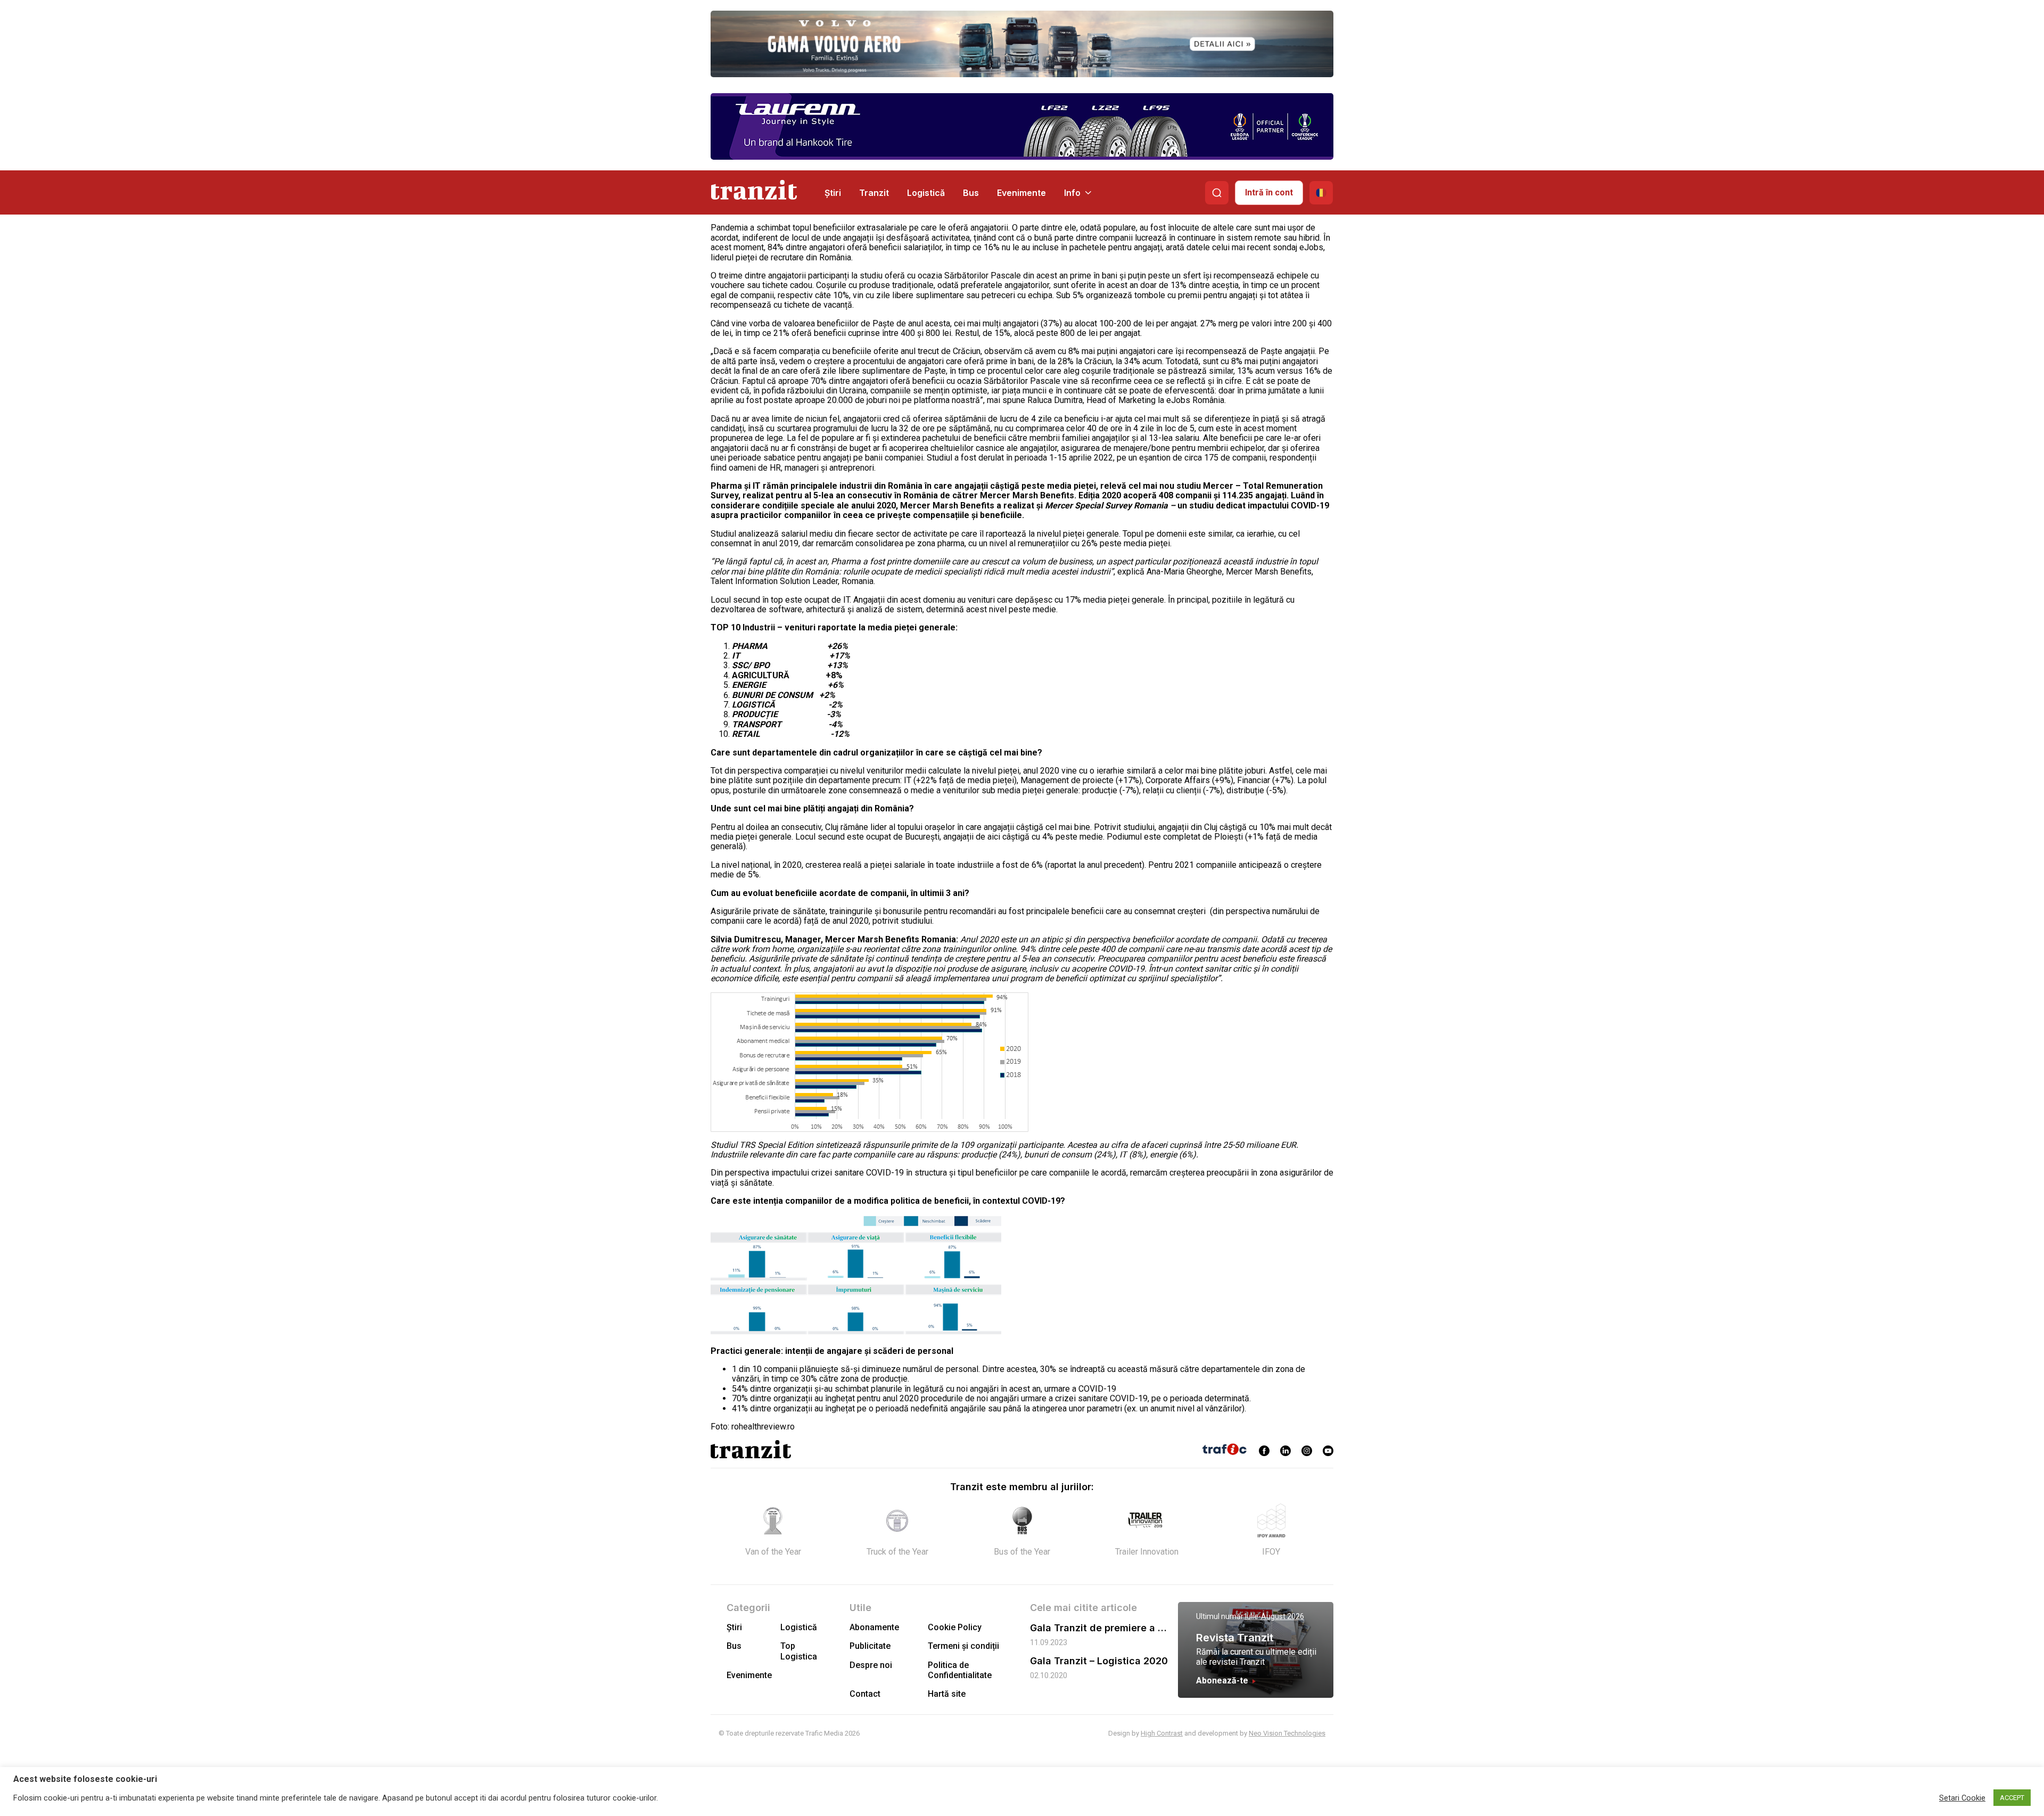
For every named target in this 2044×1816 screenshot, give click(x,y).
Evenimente (1021, 193)
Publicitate (870, 1646)
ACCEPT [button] (2012, 1798)
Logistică (926, 193)
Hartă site (947, 1694)
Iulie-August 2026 (1275, 1616)
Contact (865, 1694)
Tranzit (874, 193)
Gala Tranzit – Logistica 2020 (1099, 1661)
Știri (833, 193)
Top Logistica (799, 1651)
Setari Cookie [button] (1962, 1798)
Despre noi (871, 1665)
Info (1072, 193)
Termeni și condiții (963, 1646)
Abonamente (874, 1627)
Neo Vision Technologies (1287, 1733)
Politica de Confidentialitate (960, 1670)
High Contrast (1162, 1733)
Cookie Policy (955, 1627)
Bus (971, 193)
